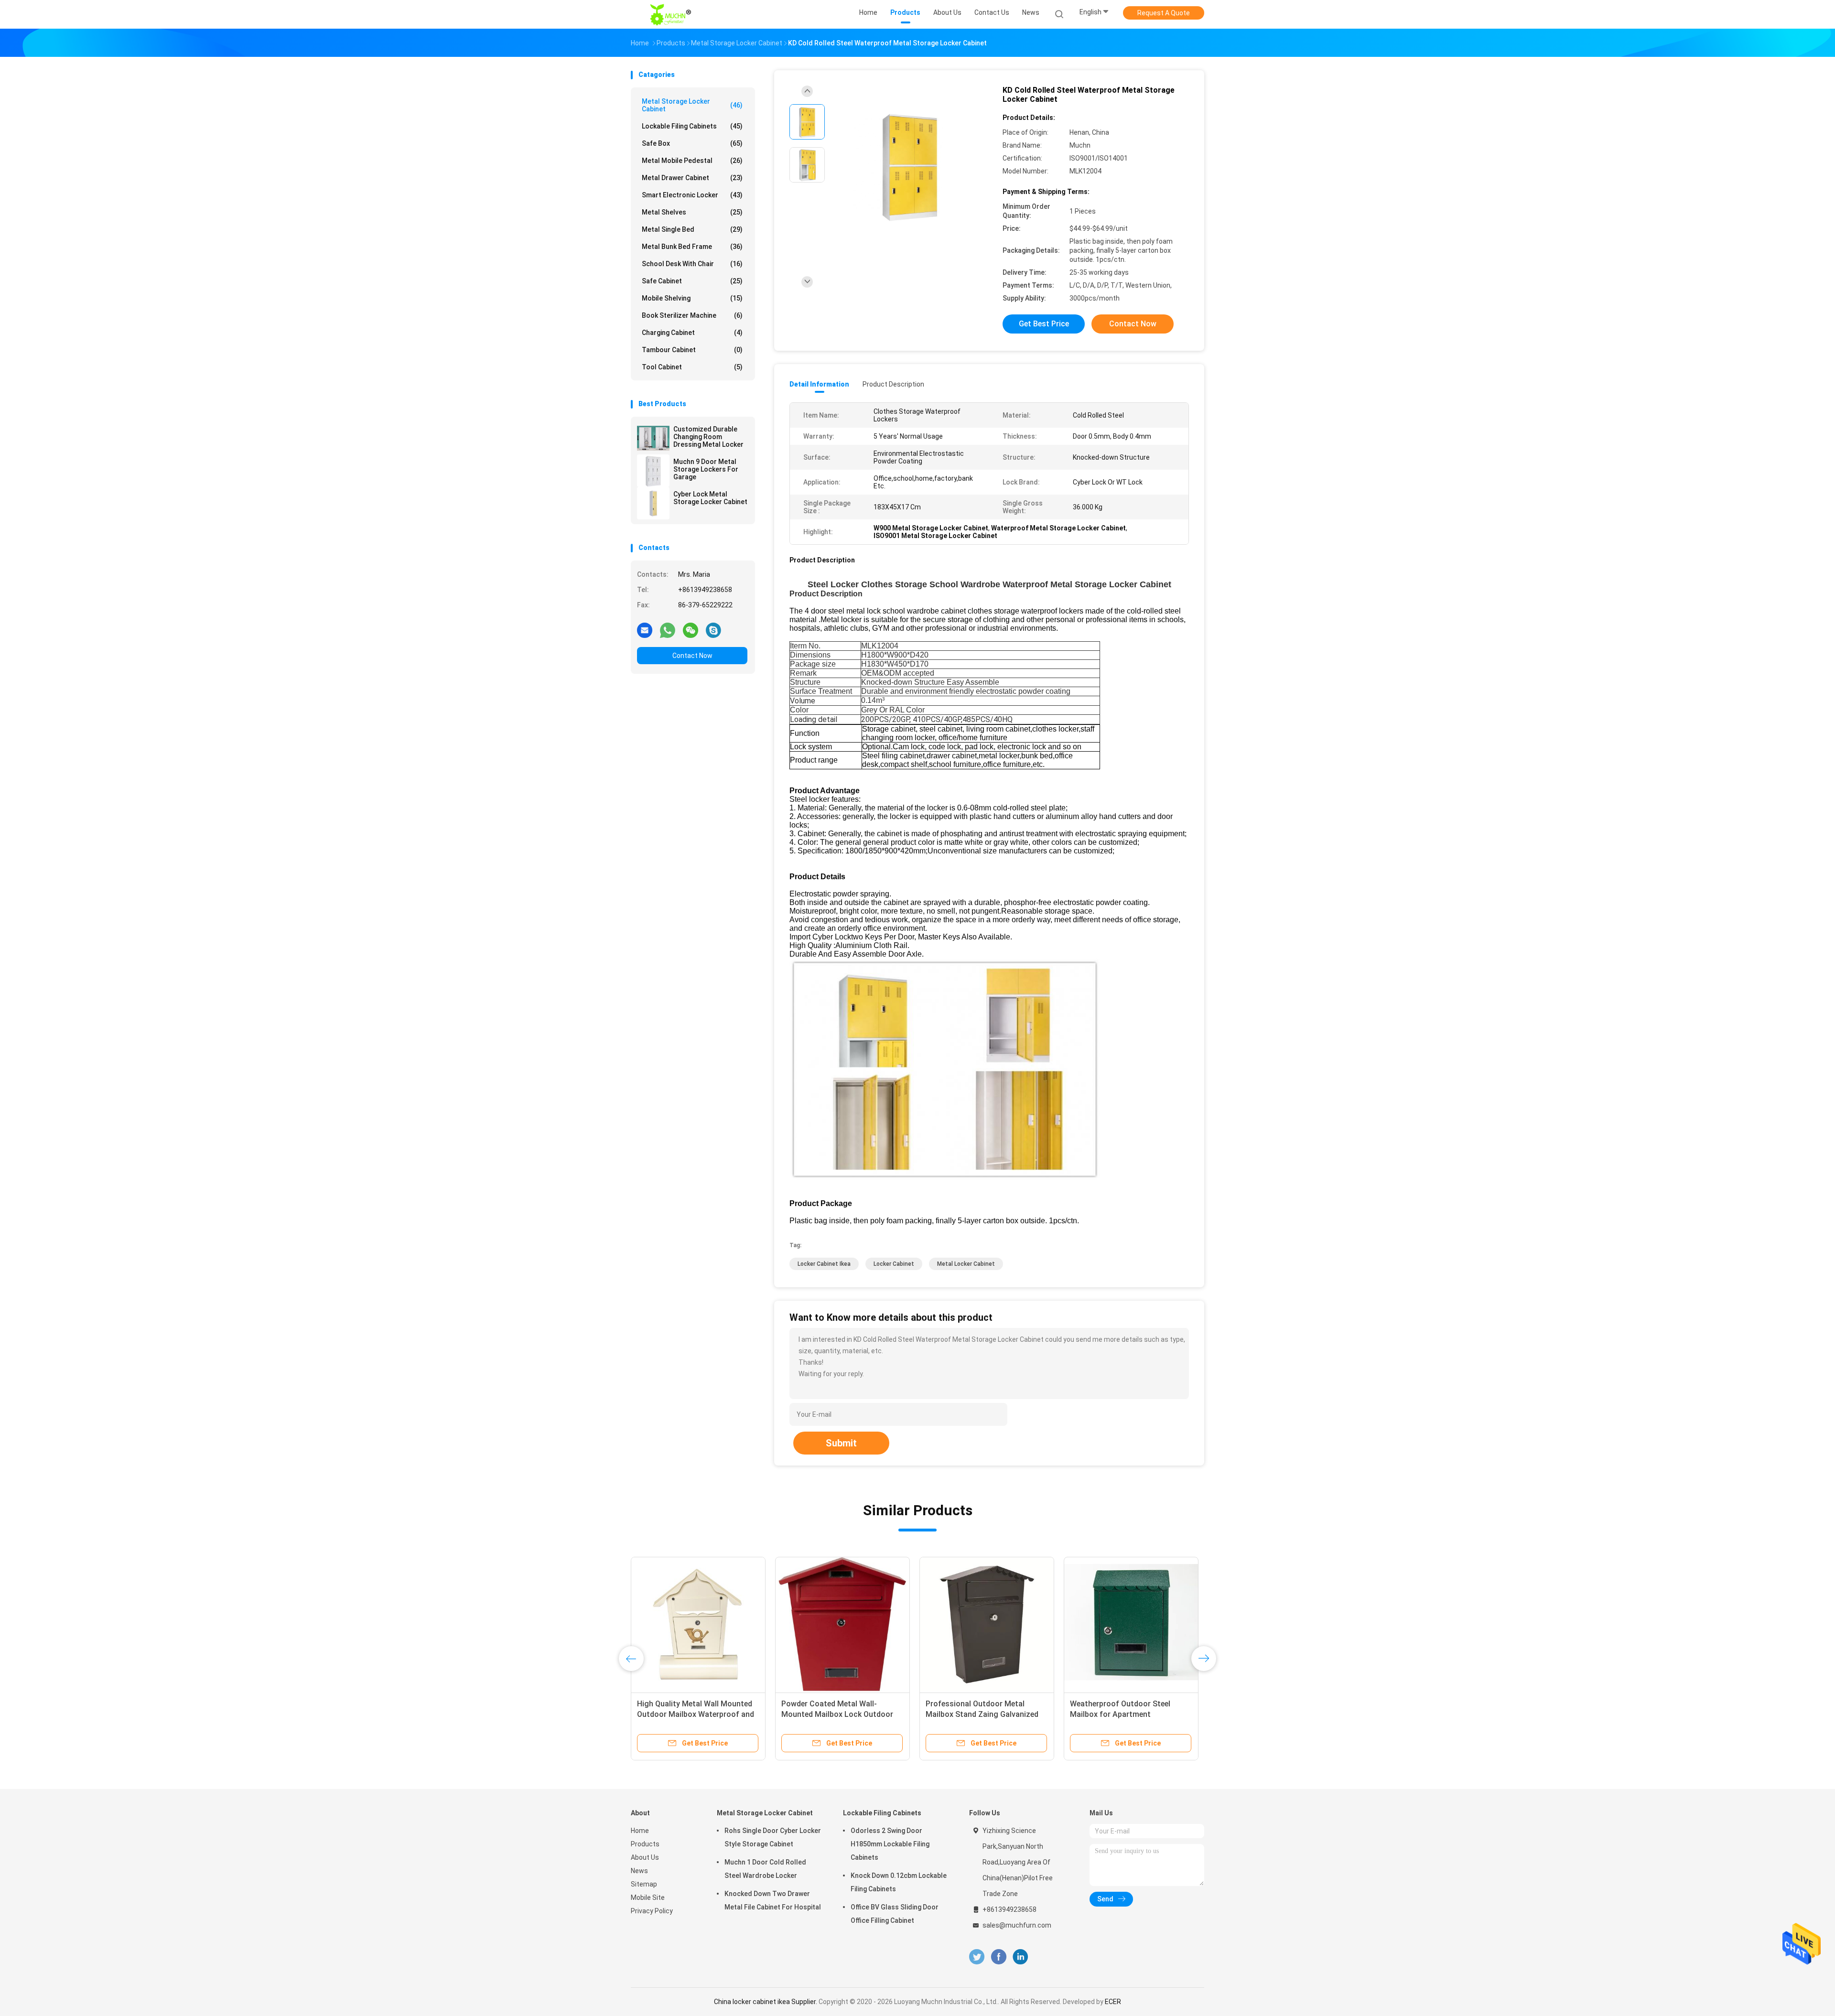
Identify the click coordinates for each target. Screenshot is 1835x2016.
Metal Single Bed (692, 229)
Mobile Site (648, 1897)
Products (645, 1844)
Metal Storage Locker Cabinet (692, 105)
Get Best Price (1044, 324)
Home (640, 1831)
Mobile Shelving (692, 298)
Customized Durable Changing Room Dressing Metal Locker (708, 437)
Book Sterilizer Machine (692, 315)
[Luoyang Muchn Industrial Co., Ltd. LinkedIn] (1020, 1957)
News (639, 1871)
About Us (645, 1857)
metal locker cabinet (966, 1264)
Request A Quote (1164, 13)
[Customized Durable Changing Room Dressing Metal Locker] (653, 438)
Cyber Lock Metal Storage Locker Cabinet (710, 498)
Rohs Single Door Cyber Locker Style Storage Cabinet (773, 1837)
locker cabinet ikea (824, 1264)
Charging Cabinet (692, 333)
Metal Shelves (692, 212)
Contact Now (692, 656)
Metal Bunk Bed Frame (692, 247)
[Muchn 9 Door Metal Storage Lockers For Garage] (653, 471)
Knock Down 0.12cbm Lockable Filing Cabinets (899, 1882)
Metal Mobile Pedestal (692, 161)
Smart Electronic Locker (692, 195)
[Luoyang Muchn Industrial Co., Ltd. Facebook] (998, 1957)
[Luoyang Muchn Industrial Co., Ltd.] (673, 14)
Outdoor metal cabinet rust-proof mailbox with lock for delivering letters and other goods (697, 1714)
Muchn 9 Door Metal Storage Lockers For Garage (706, 469)
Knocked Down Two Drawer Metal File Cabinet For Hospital (773, 1900)
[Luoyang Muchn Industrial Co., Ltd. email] (645, 630)
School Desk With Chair (692, 264)
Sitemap (644, 1884)
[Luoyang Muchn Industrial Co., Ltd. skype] (713, 630)
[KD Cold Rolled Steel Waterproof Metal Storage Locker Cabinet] (910, 166)
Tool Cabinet (692, 367)
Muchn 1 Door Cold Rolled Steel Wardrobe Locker (765, 1869)
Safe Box (692, 143)
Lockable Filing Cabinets (692, 126)
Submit (841, 1443)
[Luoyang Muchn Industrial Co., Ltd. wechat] (691, 630)
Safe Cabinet (692, 281)
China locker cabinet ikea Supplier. (766, 2002)
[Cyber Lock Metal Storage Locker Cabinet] (653, 503)
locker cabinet (894, 1264)
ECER (1113, 2002)
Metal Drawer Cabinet (692, 178)
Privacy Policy (652, 1911)
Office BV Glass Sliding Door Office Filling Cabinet (895, 1914)
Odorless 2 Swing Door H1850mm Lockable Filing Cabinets (890, 1844)
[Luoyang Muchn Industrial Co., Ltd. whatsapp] (668, 630)
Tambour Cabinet (692, 350)
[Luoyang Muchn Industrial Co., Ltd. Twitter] (977, 1957)
